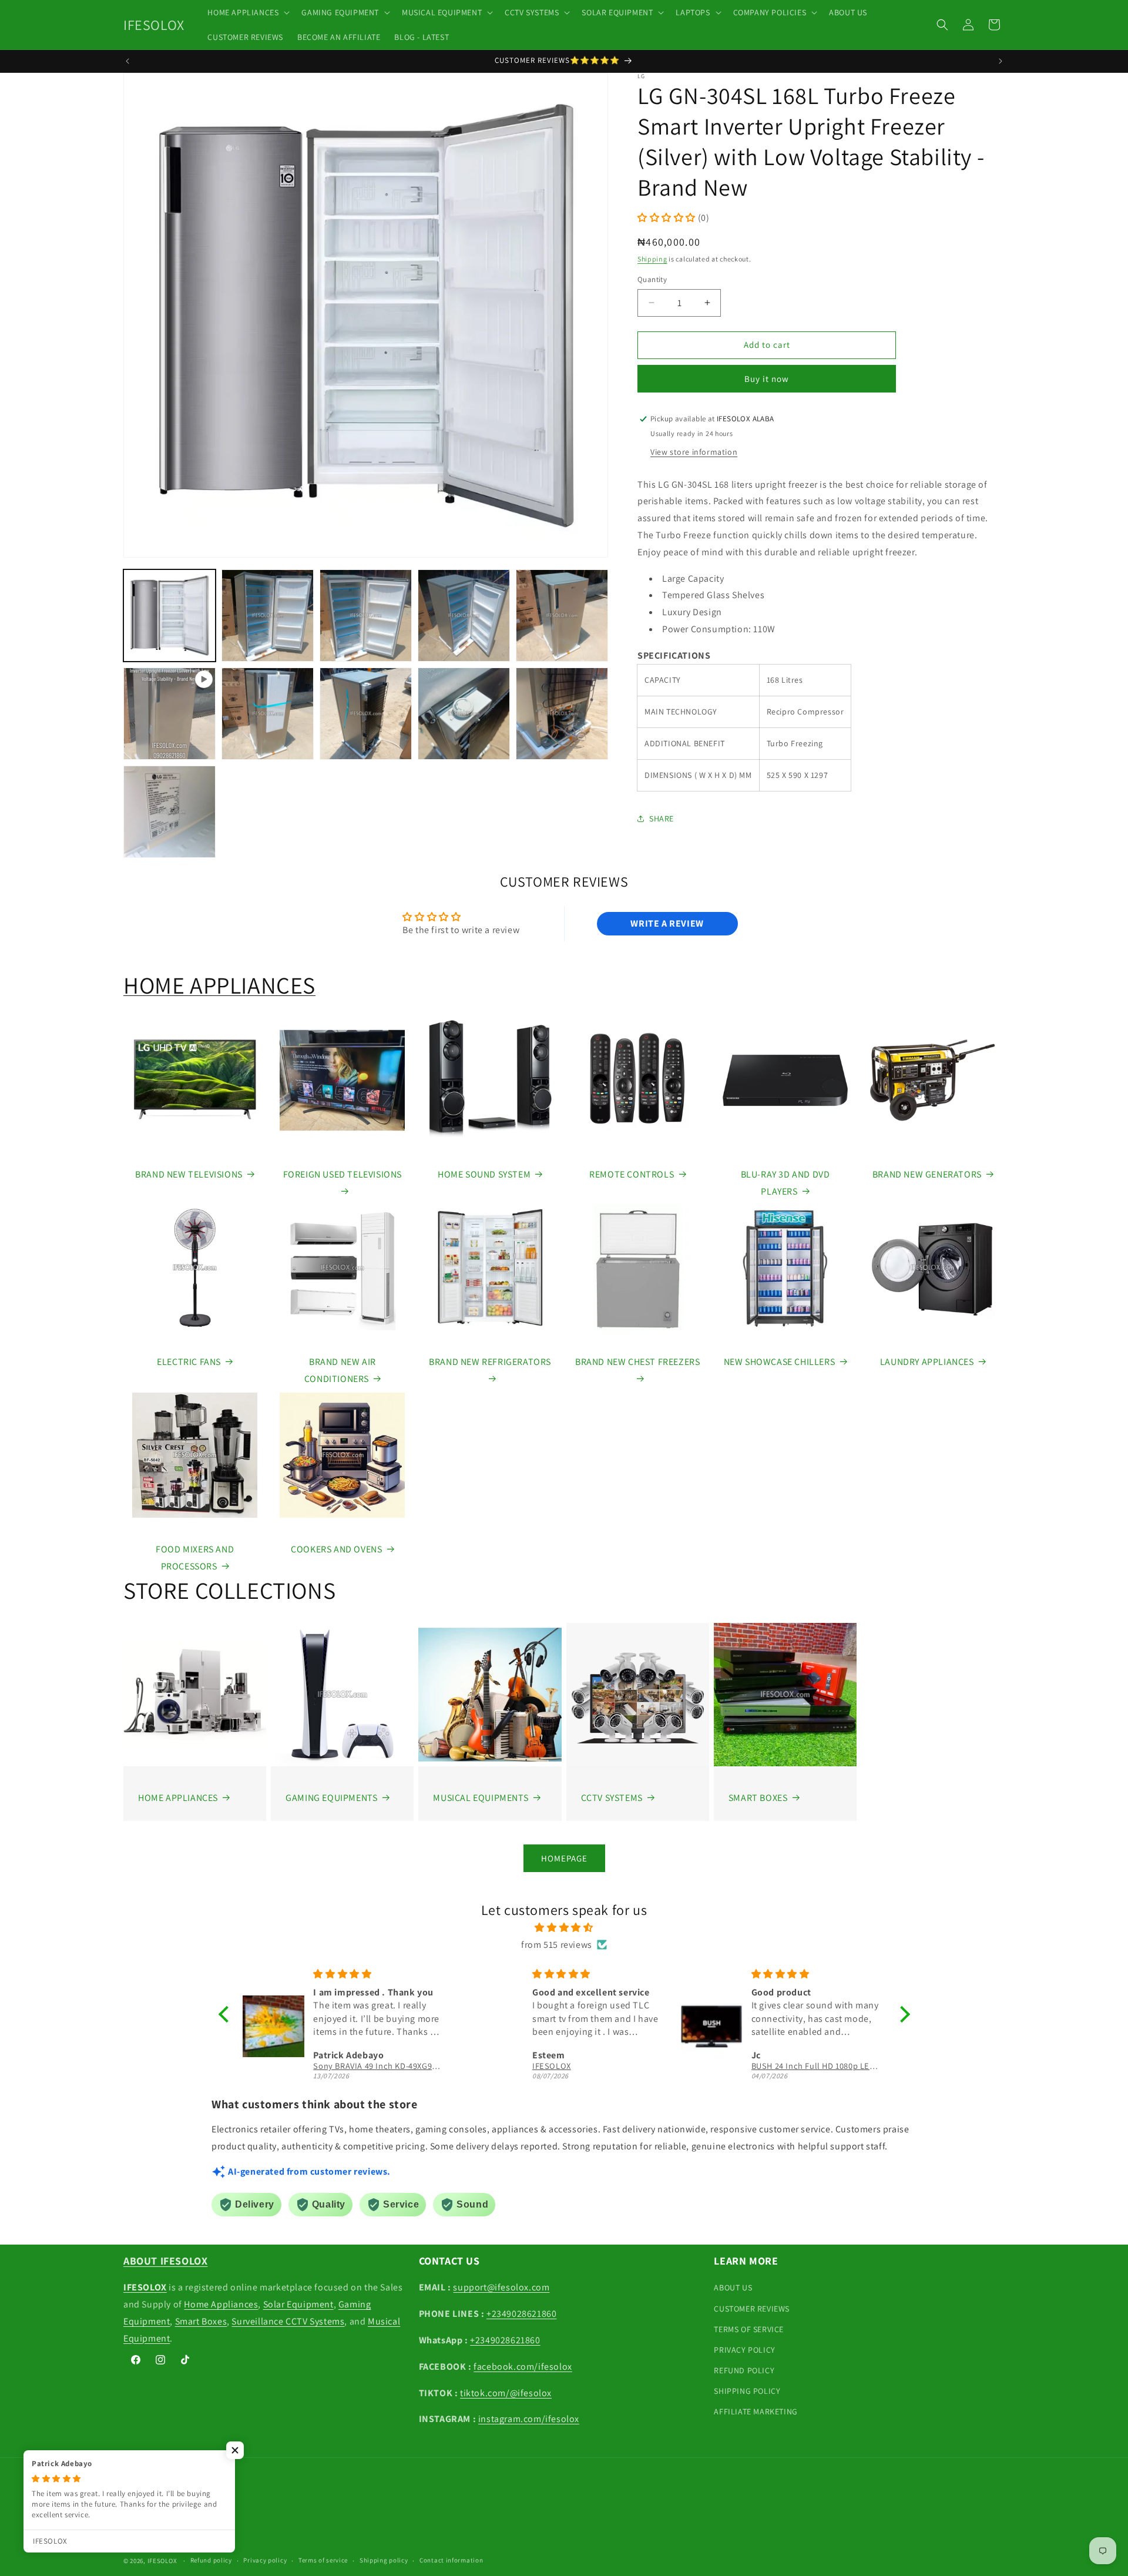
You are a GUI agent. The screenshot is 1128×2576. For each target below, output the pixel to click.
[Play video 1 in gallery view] (169, 714)
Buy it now (767, 379)
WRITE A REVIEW (667, 923)
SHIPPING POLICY (747, 2391)
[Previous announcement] (127, 61)
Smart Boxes (201, 2321)
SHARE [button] (662, 819)
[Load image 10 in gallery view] (169, 812)
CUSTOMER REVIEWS (752, 2309)
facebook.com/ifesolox (523, 2367)
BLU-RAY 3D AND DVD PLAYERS (785, 1183)
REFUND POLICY (744, 2370)
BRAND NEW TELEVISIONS (189, 1174)
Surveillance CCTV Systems (288, 2321)
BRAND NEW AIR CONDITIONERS (340, 1370)
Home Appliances (221, 2304)
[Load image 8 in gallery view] (464, 714)
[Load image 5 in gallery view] (562, 616)
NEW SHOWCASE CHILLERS (780, 1362)
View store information (694, 452)
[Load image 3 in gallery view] (366, 616)
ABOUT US (733, 2287)
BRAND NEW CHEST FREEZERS (637, 1362)
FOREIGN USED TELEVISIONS (343, 1174)
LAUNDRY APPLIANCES (927, 1362)
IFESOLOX (162, 2561)
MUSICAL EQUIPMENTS (481, 1798)
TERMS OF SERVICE (749, 2329)
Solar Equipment (298, 2304)
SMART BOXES (758, 1798)
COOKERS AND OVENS (336, 1549)
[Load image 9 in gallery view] (562, 714)
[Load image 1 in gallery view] (169, 616)
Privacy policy (265, 2560)
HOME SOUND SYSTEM (484, 1174)
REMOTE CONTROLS (632, 1174)
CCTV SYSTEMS (612, 1798)
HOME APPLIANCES (219, 985)
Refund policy (211, 2560)
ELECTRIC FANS (189, 1362)
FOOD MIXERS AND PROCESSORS (195, 1558)
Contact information (451, 2560)
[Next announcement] (1001, 61)
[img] (564, 1928)
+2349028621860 (521, 2314)
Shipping (652, 259)
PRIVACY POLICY (744, 2350)
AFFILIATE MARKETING (756, 2411)
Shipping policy (384, 2560)
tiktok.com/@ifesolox (506, 2393)
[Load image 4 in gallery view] (464, 616)
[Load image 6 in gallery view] (268, 714)
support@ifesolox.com (501, 2287)
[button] (247, 12)
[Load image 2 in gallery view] (268, 616)
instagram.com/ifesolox (529, 2419)
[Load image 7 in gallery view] (366, 714)
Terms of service (323, 2560)
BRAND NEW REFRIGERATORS (490, 1362)
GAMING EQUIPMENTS (331, 1798)
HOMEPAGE (564, 1858)
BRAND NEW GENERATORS (927, 1174)
